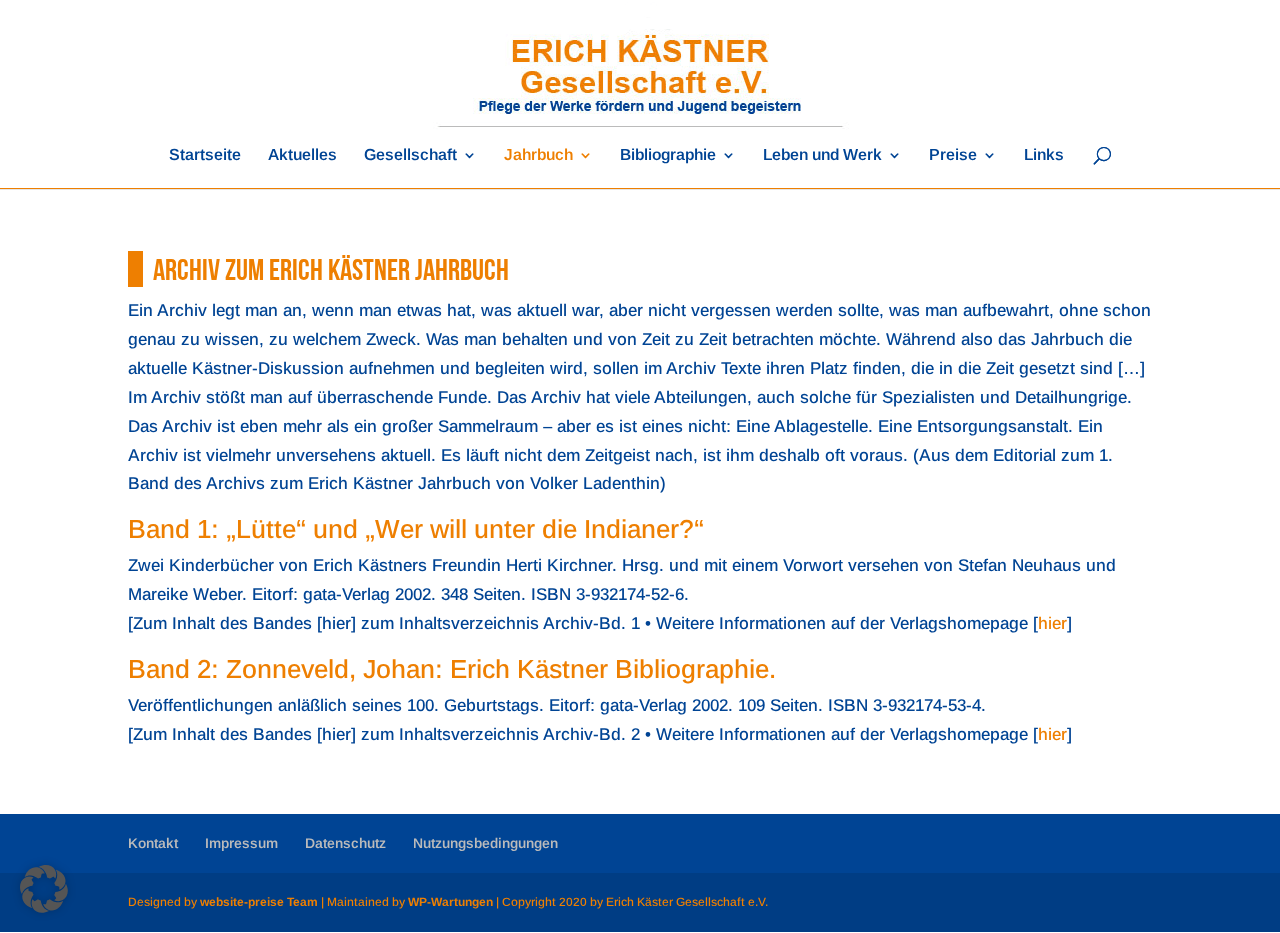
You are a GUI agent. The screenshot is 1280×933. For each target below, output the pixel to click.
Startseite (205, 155)
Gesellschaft (410, 155)
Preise (953, 155)
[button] (44, 889)
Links (1044, 155)
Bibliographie (668, 155)
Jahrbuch (538, 155)
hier (1052, 623)
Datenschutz (345, 843)
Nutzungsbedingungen (485, 843)
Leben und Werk (822, 155)
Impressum (241, 843)
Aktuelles (302, 155)
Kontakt (153, 843)
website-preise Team (259, 902)
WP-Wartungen (450, 902)
